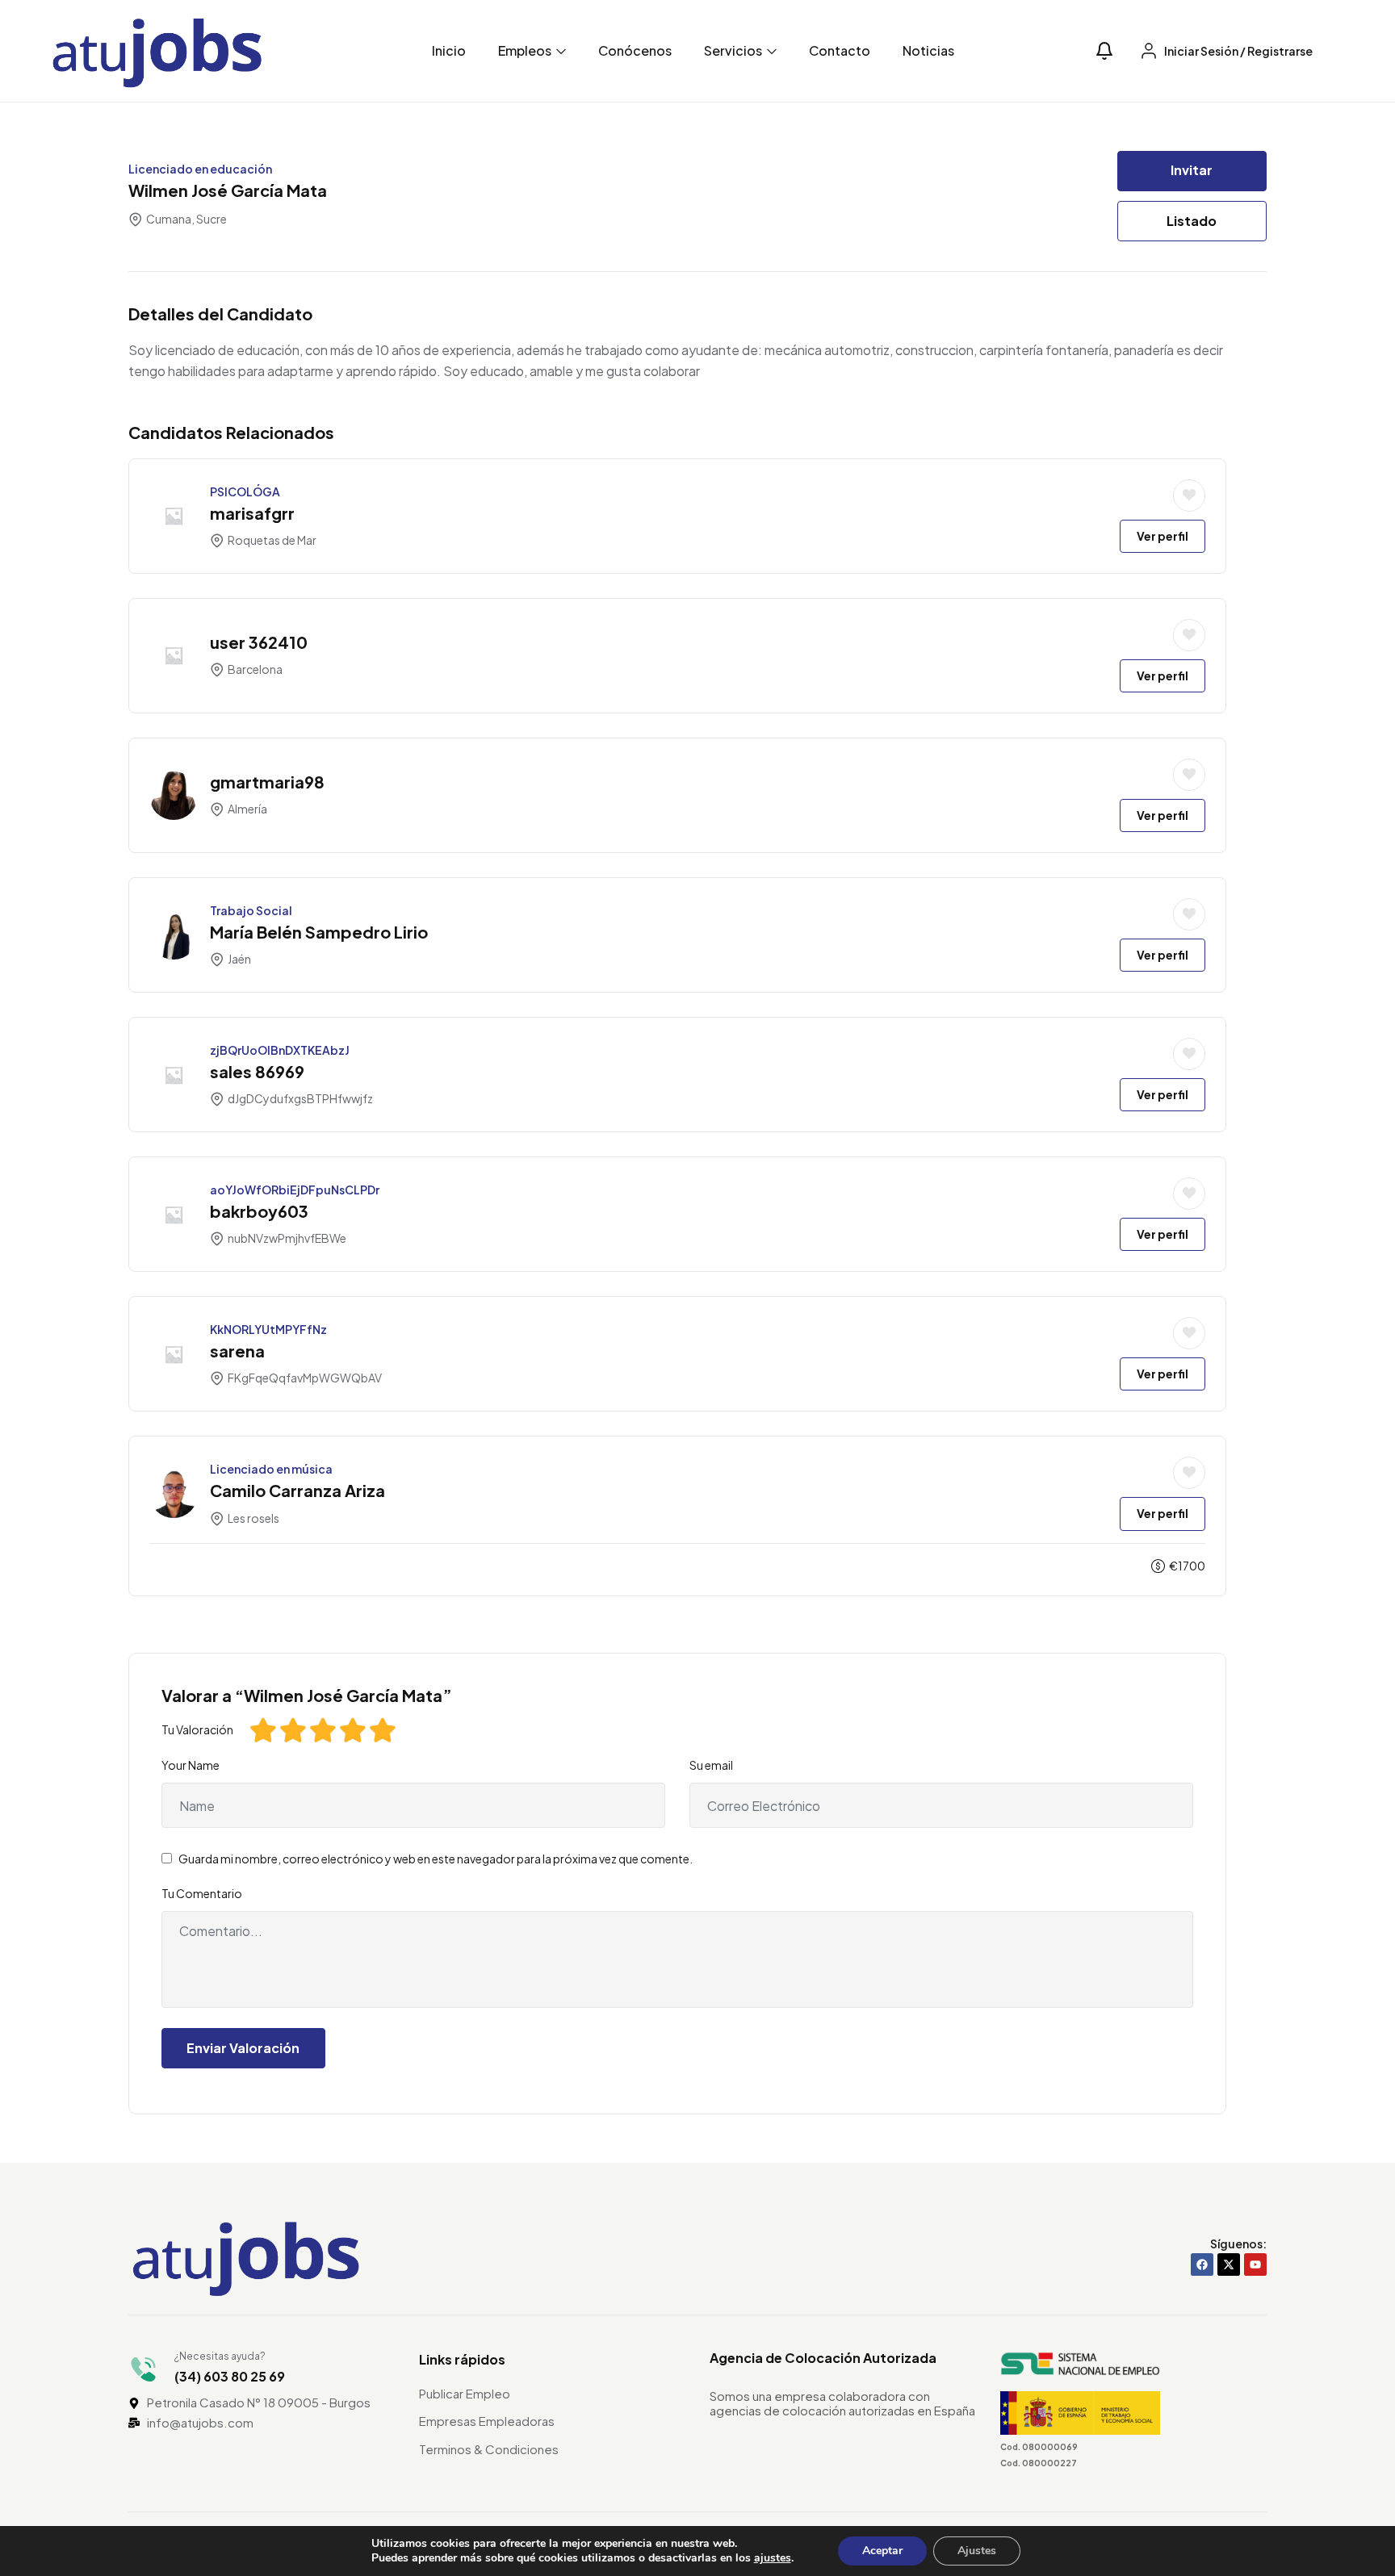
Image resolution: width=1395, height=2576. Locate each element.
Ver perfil (1162, 536)
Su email (711, 1765)
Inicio (449, 50)
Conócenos (635, 50)
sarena (237, 1351)
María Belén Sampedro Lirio (319, 932)
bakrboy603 (259, 1211)
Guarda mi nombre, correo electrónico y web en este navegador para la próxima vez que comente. (436, 1859)
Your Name (191, 1765)
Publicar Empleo (465, 2393)
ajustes (773, 2558)
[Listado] (1189, 496)
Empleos (526, 50)
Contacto (840, 50)
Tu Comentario (202, 1893)
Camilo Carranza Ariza (297, 1490)
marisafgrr (252, 513)
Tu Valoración (197, 1729)
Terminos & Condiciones (489, 2449)
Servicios (734, 50)
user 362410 (259, 642)
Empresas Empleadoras (487, 2421)
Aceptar (882, 2551)
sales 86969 (257, 1071)
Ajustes (977, 2551)
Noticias (928, 50)
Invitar (1192, 170)
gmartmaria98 (267, 782)
